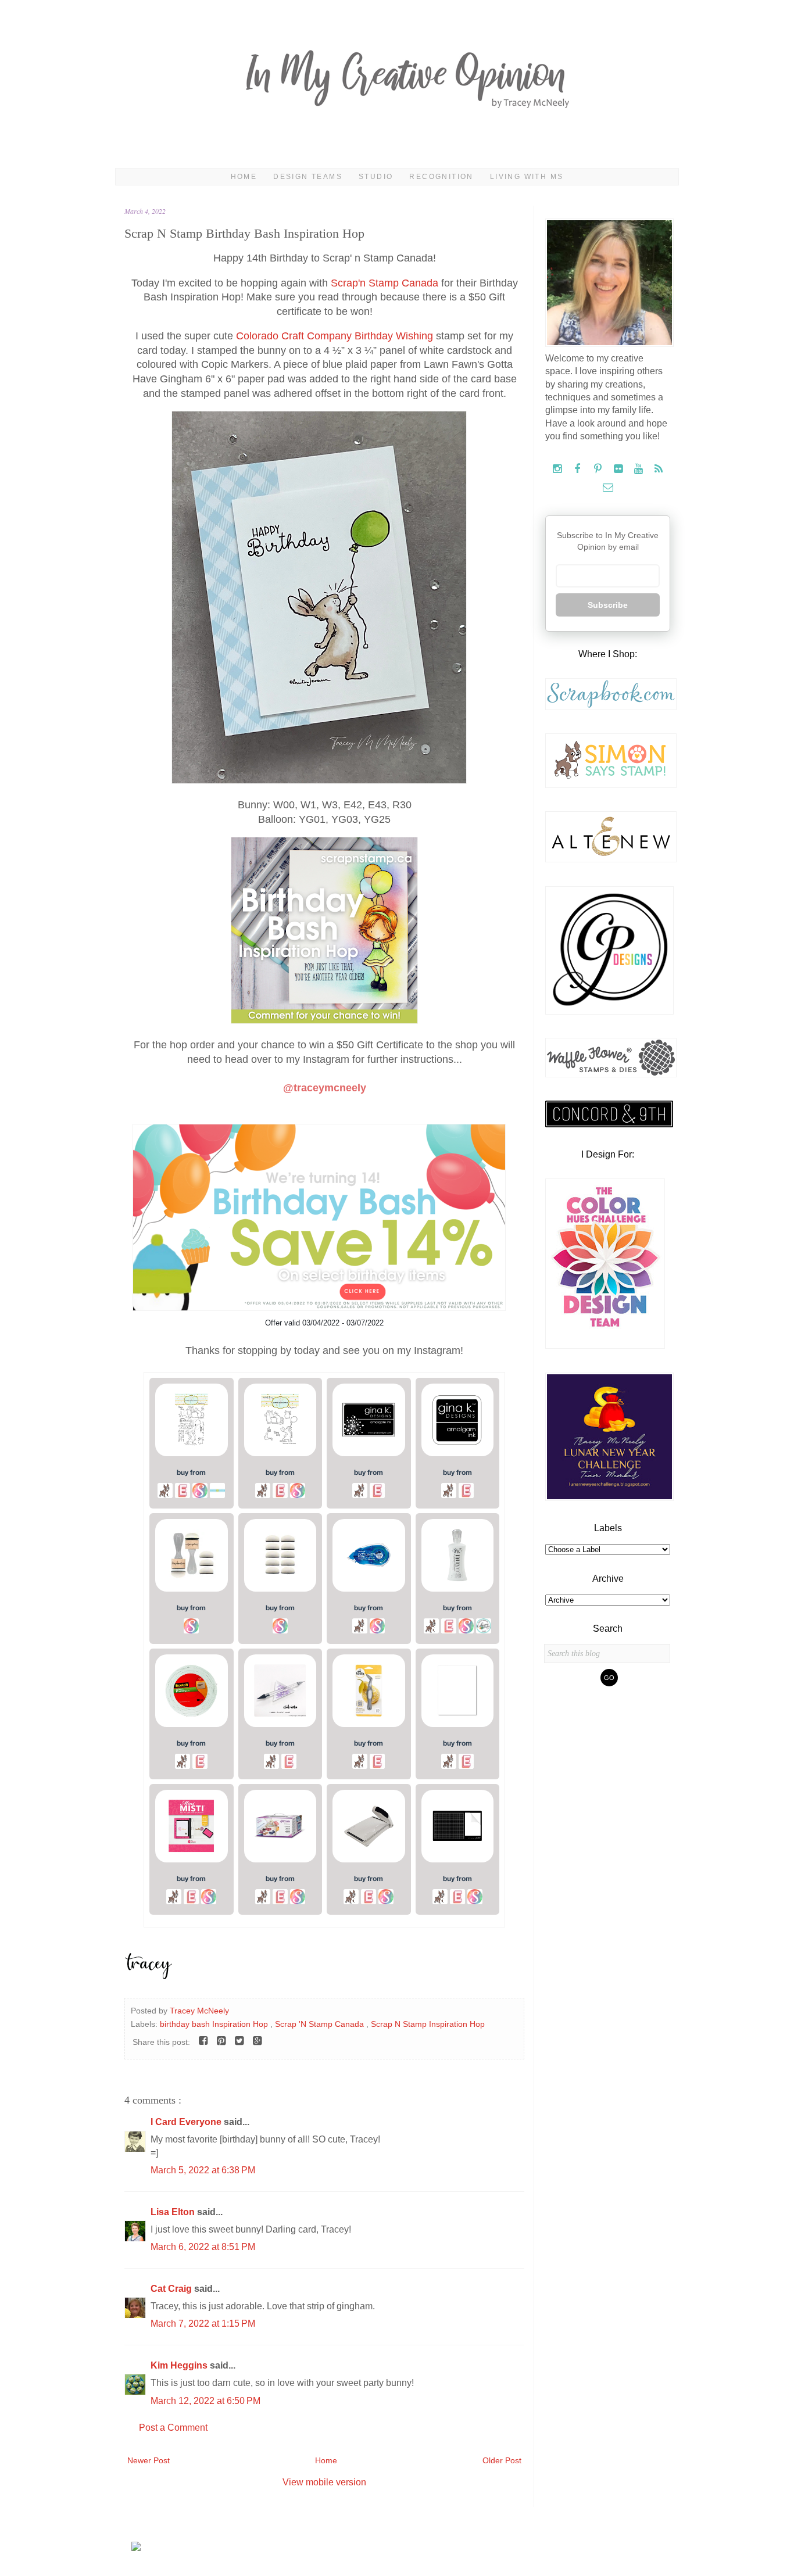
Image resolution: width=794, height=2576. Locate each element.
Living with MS (527, 177)
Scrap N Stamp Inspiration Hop (428, 2024)
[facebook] (579, 469)
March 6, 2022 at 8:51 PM (203, 2247)
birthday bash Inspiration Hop (215, 2024)
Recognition (441, 177)
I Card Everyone (187, 2122)
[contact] (608, 488)
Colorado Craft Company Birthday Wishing (335, 336)
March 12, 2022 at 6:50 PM (205, 2401)
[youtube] (640, 469)
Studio (376, 177)
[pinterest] (599, 469)
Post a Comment (173, 2428)
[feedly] (659, 469)
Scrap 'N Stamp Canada (321, 2024)
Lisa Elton (174, 2212)
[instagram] (558, 469)
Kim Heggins (180, 2365)
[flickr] (619, 469)
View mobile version (324, 2482)
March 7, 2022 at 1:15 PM (203, 2324)
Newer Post (149, 2460)
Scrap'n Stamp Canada (385, 283)
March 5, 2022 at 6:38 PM (203, 2170)
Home (244, 177)
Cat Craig (172, 2289)
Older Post (502, 2460)
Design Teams (308, 177)
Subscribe (608, 605)
